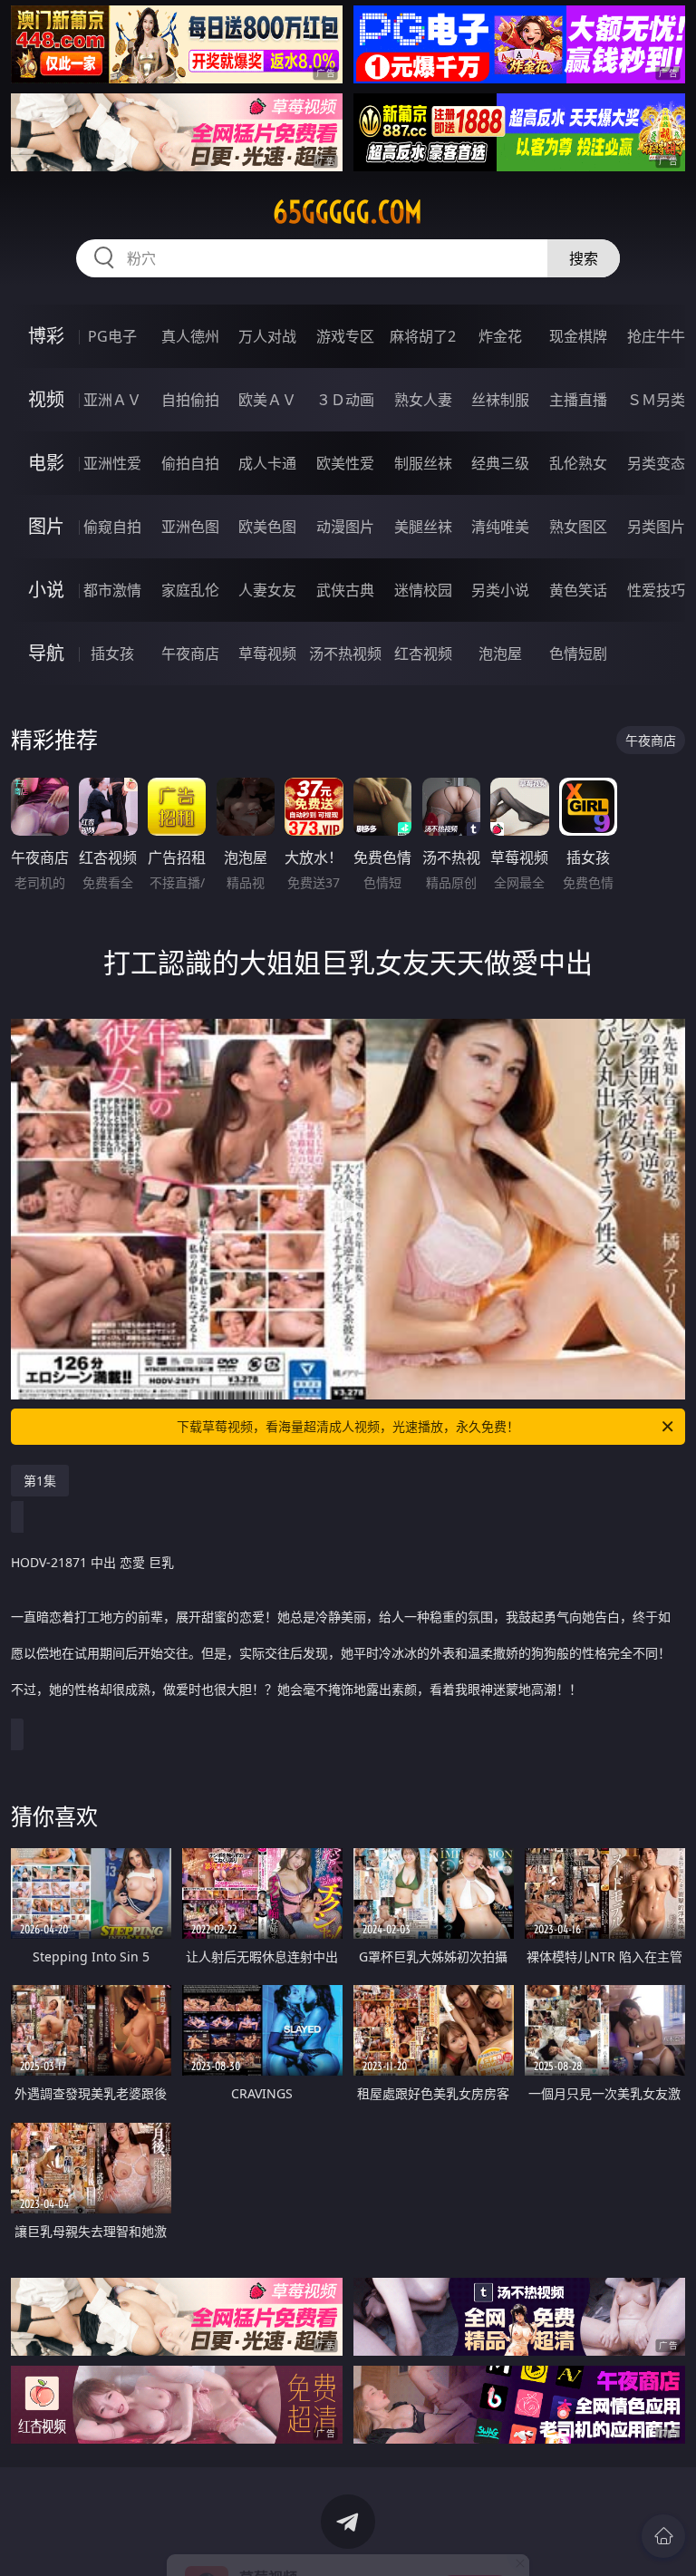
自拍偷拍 (190, 400)
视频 (46, 399)
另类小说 (500, 590)
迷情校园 (423, 590)
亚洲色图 (190, 527)
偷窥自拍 (112, 527)
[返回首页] (663, 2536)
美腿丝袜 (423, 527)
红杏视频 (423, 654)
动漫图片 (345, 527)
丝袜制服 (500, 400)
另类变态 (656, 463)
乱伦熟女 (578, 463)
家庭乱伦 (190, 590)
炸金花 (500, 336)
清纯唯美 (500, 527)
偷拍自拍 (190, 463)
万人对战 (267, 336)
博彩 (46, 336)
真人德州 (190, 336)
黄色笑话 (578, 590)
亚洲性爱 (112, 463)
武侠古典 (345, 590)
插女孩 (112, 654)
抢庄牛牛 (656, 336)
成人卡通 (267, 463)
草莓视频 (267, 654)
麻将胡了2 (423, 336)
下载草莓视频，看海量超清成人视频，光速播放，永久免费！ (348, 1426)
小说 (46, 590)
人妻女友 (267, 590)
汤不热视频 (345, 654)
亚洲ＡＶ (112, 400)
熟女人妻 (423, 400)
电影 (46, 463)
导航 (46, 653)
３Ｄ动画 (345, 400)
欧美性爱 (345, 463)
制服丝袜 (423, 463)
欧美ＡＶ (267, 400)
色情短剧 (578, 654)
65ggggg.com (348, 212)
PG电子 (112, 336)
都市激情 (112, 590)
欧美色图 (267, 527)
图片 (46, 526)
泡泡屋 (500, 654)
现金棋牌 (578, 336)
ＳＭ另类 (656, 400)
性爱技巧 (656, 590)
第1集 (40, 1481)
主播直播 (578, 400)
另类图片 (656, 527)
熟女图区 (578, 527)
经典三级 (500, 463)
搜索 (584, 258)
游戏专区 (345, 336)
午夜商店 (190, 654)
